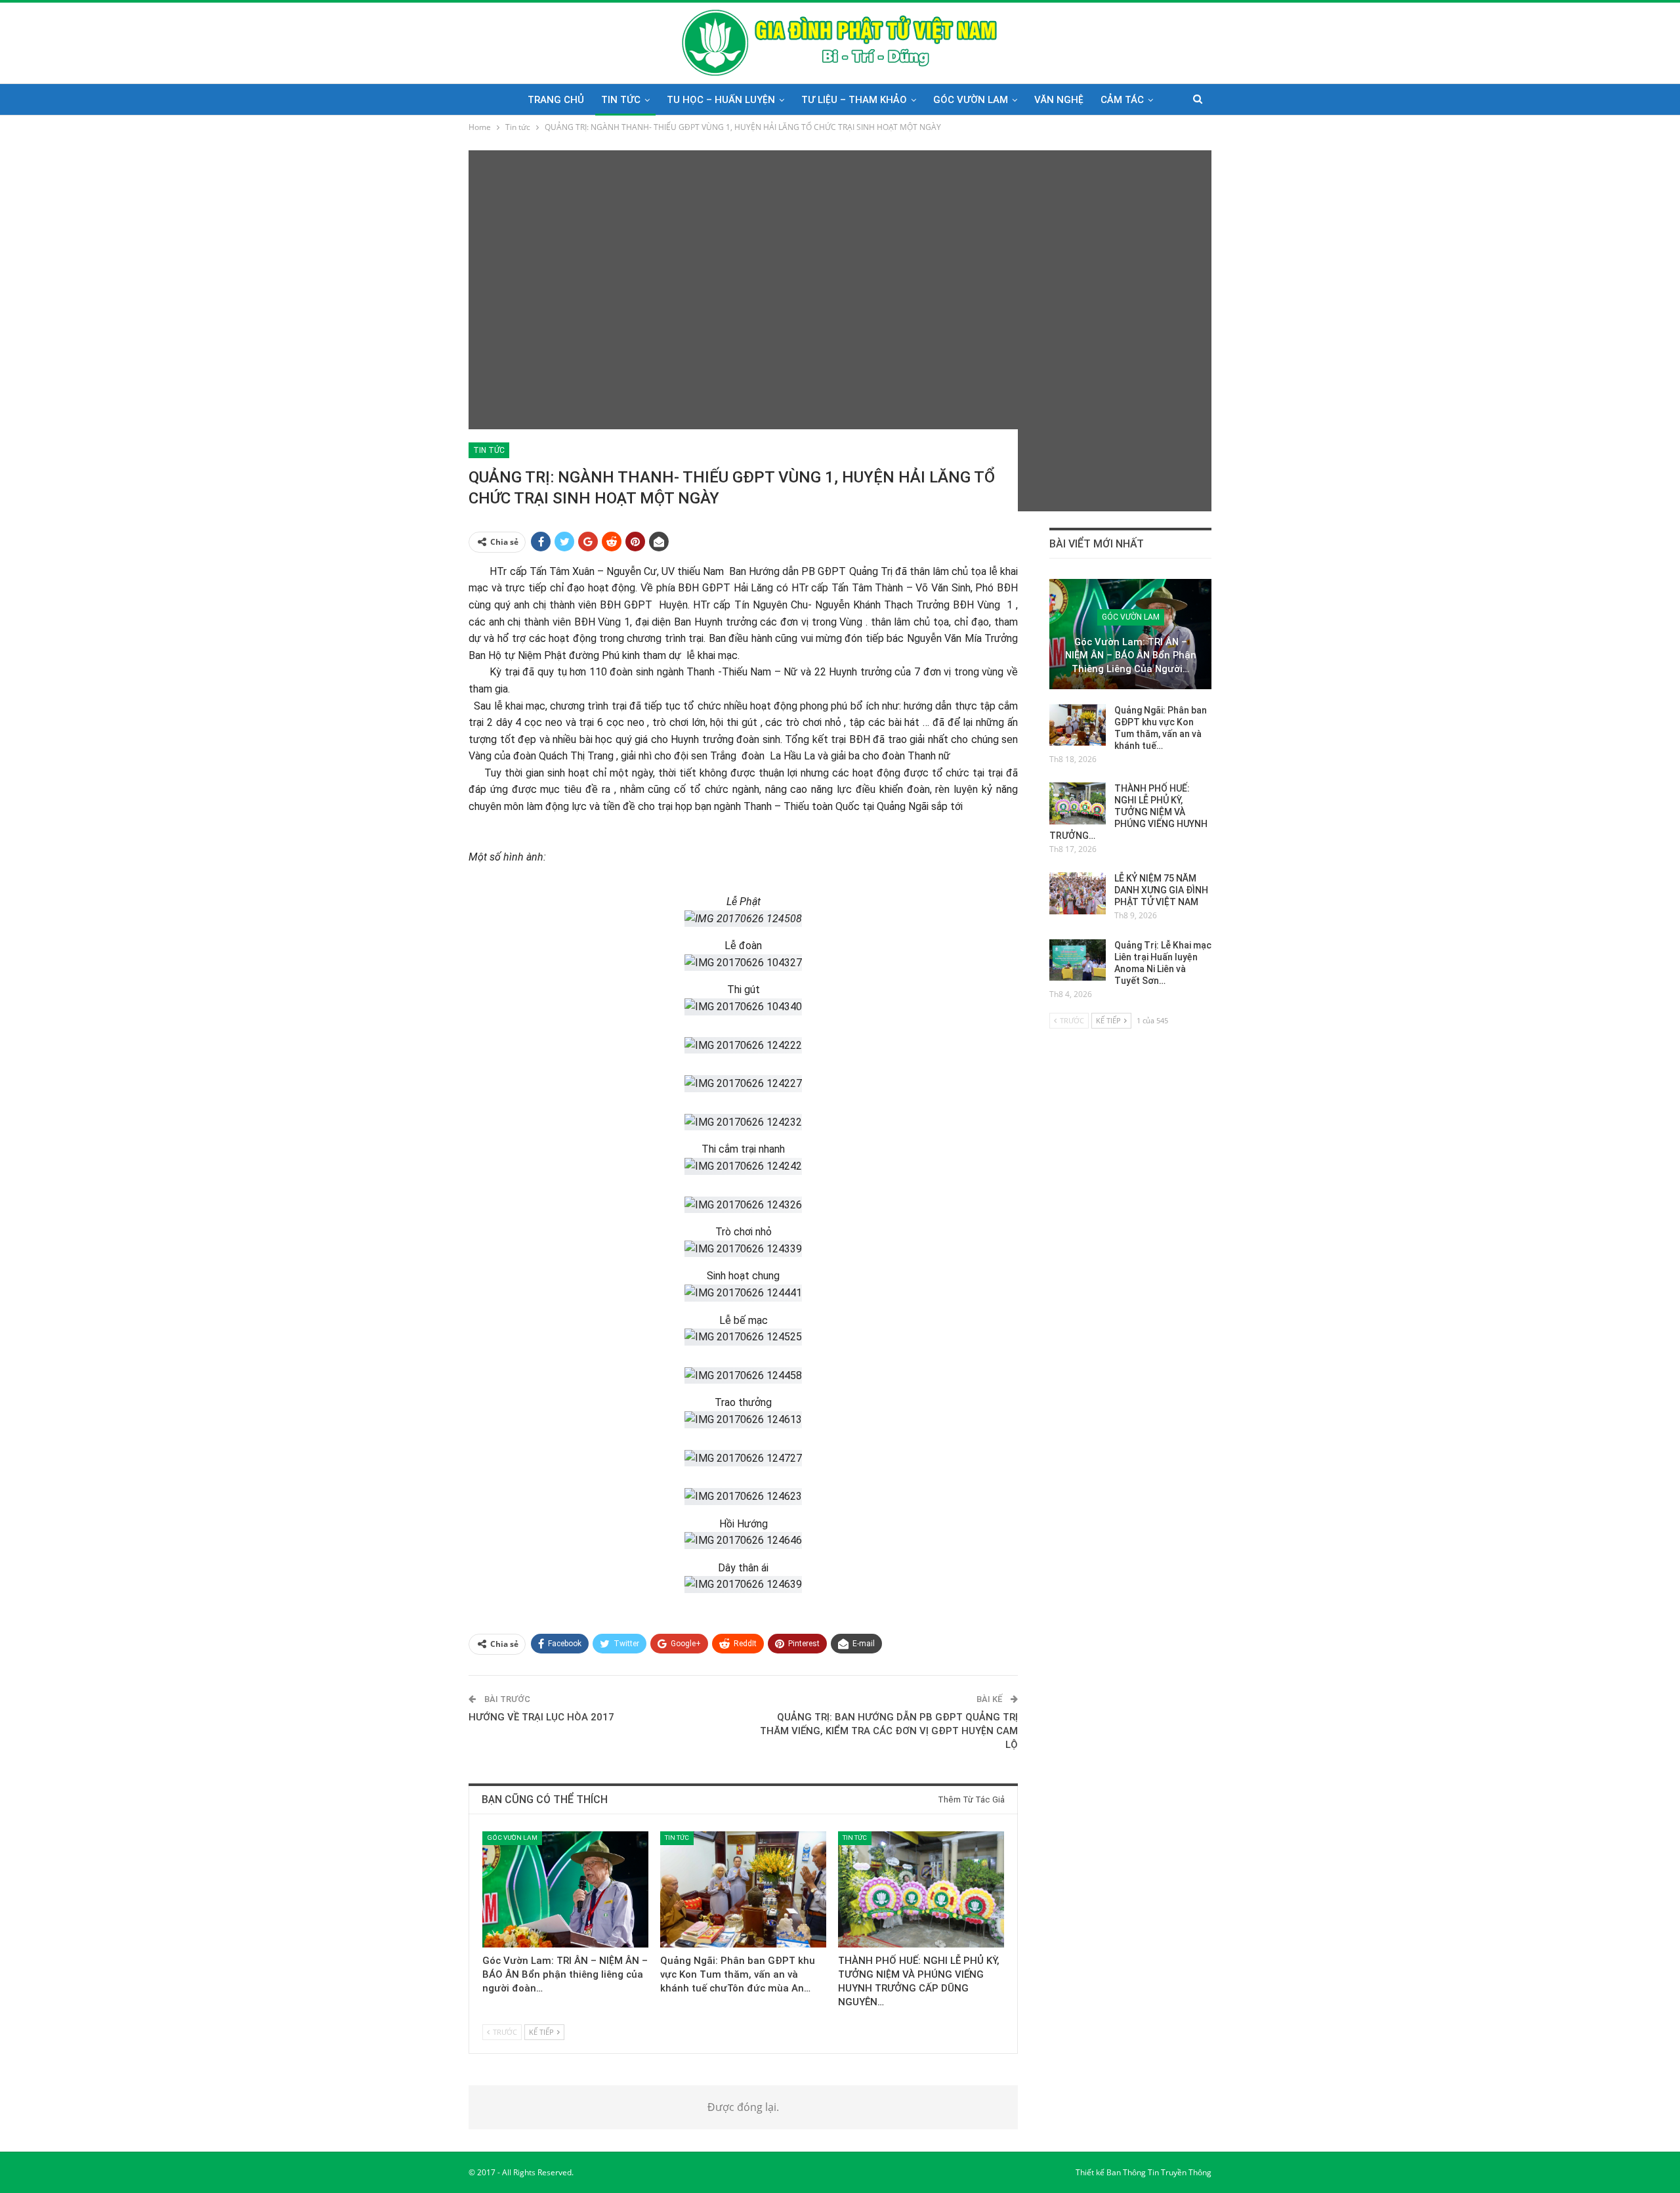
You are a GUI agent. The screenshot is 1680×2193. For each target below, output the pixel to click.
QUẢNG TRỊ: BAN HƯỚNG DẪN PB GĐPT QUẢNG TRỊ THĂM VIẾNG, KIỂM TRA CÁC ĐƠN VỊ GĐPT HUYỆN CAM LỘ (889, 1731)
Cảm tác (1122, 100)
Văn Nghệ (1059, 100)
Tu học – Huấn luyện (721, 100)
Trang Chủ (556, 100)
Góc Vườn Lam (971, 100)
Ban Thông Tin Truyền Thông (1159, 2172)
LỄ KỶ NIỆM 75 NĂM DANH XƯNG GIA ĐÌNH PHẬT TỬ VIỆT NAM (1161, 890)
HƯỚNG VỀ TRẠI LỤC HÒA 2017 (541, 1717)
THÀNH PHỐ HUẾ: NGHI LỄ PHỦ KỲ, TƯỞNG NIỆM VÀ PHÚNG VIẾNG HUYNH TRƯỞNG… (1128, 812)
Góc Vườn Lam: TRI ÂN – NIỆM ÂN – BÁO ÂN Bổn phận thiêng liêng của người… (1131, 655)
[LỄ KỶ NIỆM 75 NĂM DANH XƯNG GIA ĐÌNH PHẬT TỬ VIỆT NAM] (1078, 893)
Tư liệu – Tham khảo (854, 100)
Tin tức (621, 100)
